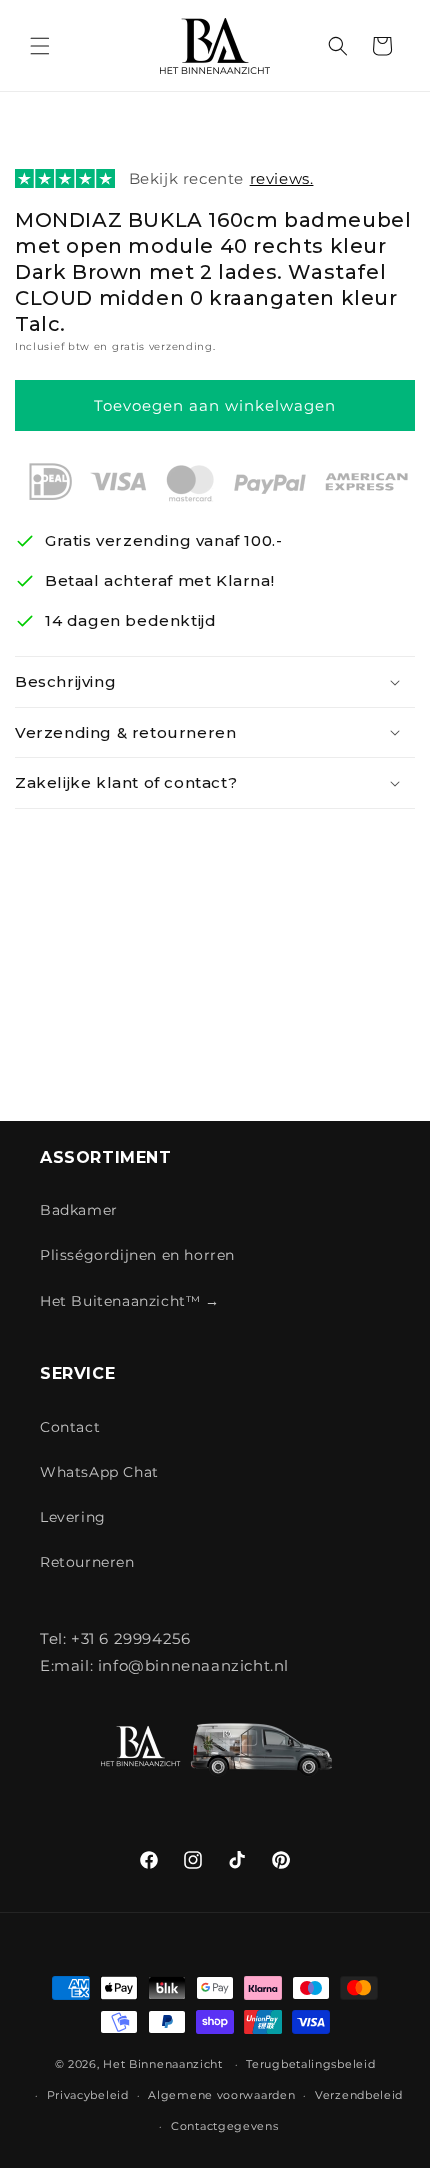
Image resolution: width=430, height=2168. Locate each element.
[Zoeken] (338, 46)
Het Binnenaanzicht (163, 2064)
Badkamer (79, 1210)
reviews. (282, 178)
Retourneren (87, 1562)
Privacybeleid (88, 2095)
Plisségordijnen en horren (137, 1255)
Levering (73, 1517)
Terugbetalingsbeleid (310, 2064)
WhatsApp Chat (99, 1472)
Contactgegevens (225, 2126)
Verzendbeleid (359, 2095)
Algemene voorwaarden (221, 2095)
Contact (70, 1427)
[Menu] (40, 46)
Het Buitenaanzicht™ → (130, 1301)
